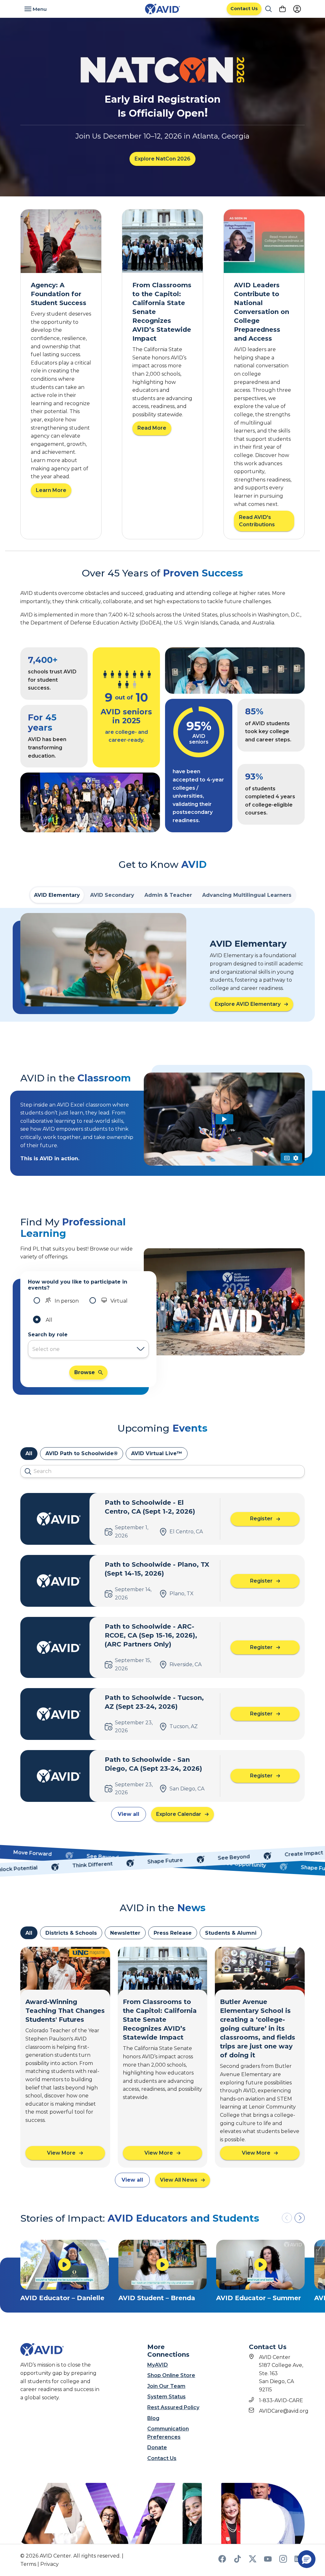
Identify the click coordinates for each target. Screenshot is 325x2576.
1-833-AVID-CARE (281, 2400)
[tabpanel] (162, 965)
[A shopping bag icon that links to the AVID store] (282, 9)
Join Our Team (166, 2386)
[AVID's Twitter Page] (253, 2561)
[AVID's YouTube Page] (268, 2561)
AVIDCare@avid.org (284, 2411)
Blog (153, 2418)
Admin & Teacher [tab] (168, 895)
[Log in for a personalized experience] (297, 9)
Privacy (50, 2564)
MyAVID (158, 2365)
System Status (166, 2397)
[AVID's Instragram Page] (283, 2561)
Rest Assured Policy (173, 2407)
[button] (300, 2218)
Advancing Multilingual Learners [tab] (247, 895)
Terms (28, 2564)
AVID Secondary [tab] (112, 895)
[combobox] (82, 1349)
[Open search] (269, 9)
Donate (157, 2447)
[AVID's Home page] (162, 9)
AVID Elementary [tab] (57, 895)
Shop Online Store (171, 2375)
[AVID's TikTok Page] (237, 2561)
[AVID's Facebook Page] (222, 2561)
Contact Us (162, 2458)
